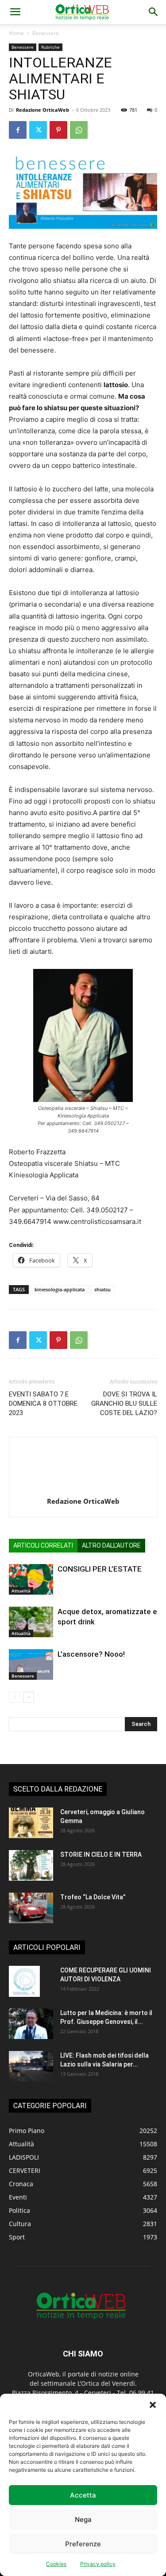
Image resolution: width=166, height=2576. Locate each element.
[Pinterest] (58, 130)
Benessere (46, 33)
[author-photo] (83, 1489)
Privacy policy (98, 2564)
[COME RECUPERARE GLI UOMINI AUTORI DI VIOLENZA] (24, 1981)
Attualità (21, 1591)
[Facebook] (18, 130)
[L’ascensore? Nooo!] (31, 1664)
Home (16, 33)
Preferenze (83, 2544)
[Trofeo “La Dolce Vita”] (31, 1908)
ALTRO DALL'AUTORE (111, 1545)
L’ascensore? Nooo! (91, 1654)
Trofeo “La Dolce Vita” (93, 1897)
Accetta (83, 2495)
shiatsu (102, 1289)
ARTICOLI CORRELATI (43, 1545)
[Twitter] (38, 130)
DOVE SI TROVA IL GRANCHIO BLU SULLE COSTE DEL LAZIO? (124, 1404)
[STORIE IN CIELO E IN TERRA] (31, 1865)
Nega (83, 2519)
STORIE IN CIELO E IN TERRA (101, 1855)
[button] (153, 2405)
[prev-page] (14, 1697)
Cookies (56, 2564)
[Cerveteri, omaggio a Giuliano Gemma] (31, 1823)
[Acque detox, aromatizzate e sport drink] (31, 1622)
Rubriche (50, 47)
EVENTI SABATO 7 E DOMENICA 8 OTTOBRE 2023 (43, 1404)
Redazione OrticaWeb (42, 110)
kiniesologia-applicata (60, 1289)
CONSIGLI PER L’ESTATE (100, 1569)
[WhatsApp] (79, 130)
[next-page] (29, 1697)
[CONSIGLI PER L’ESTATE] (31, 1579)
